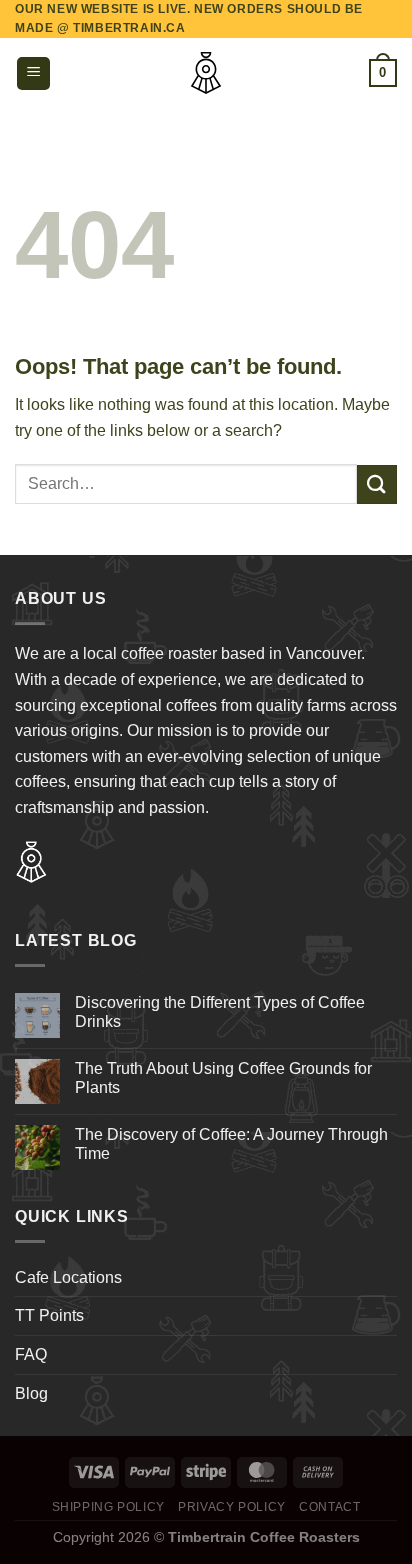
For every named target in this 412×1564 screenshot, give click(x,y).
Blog (31, 1393)
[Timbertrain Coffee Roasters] (206, 73)
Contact (329, 1507)
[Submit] (377, 484)
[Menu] (33, 73)
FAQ (31, 1354)
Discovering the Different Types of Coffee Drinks (220, 1012)
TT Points (49, 1315)
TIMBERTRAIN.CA (129, 28)
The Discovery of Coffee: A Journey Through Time (231, 1144)
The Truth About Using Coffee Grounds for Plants (223, 1078)
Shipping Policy (108, 1507)
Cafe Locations (68, 1277)
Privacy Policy (232, 1507)
